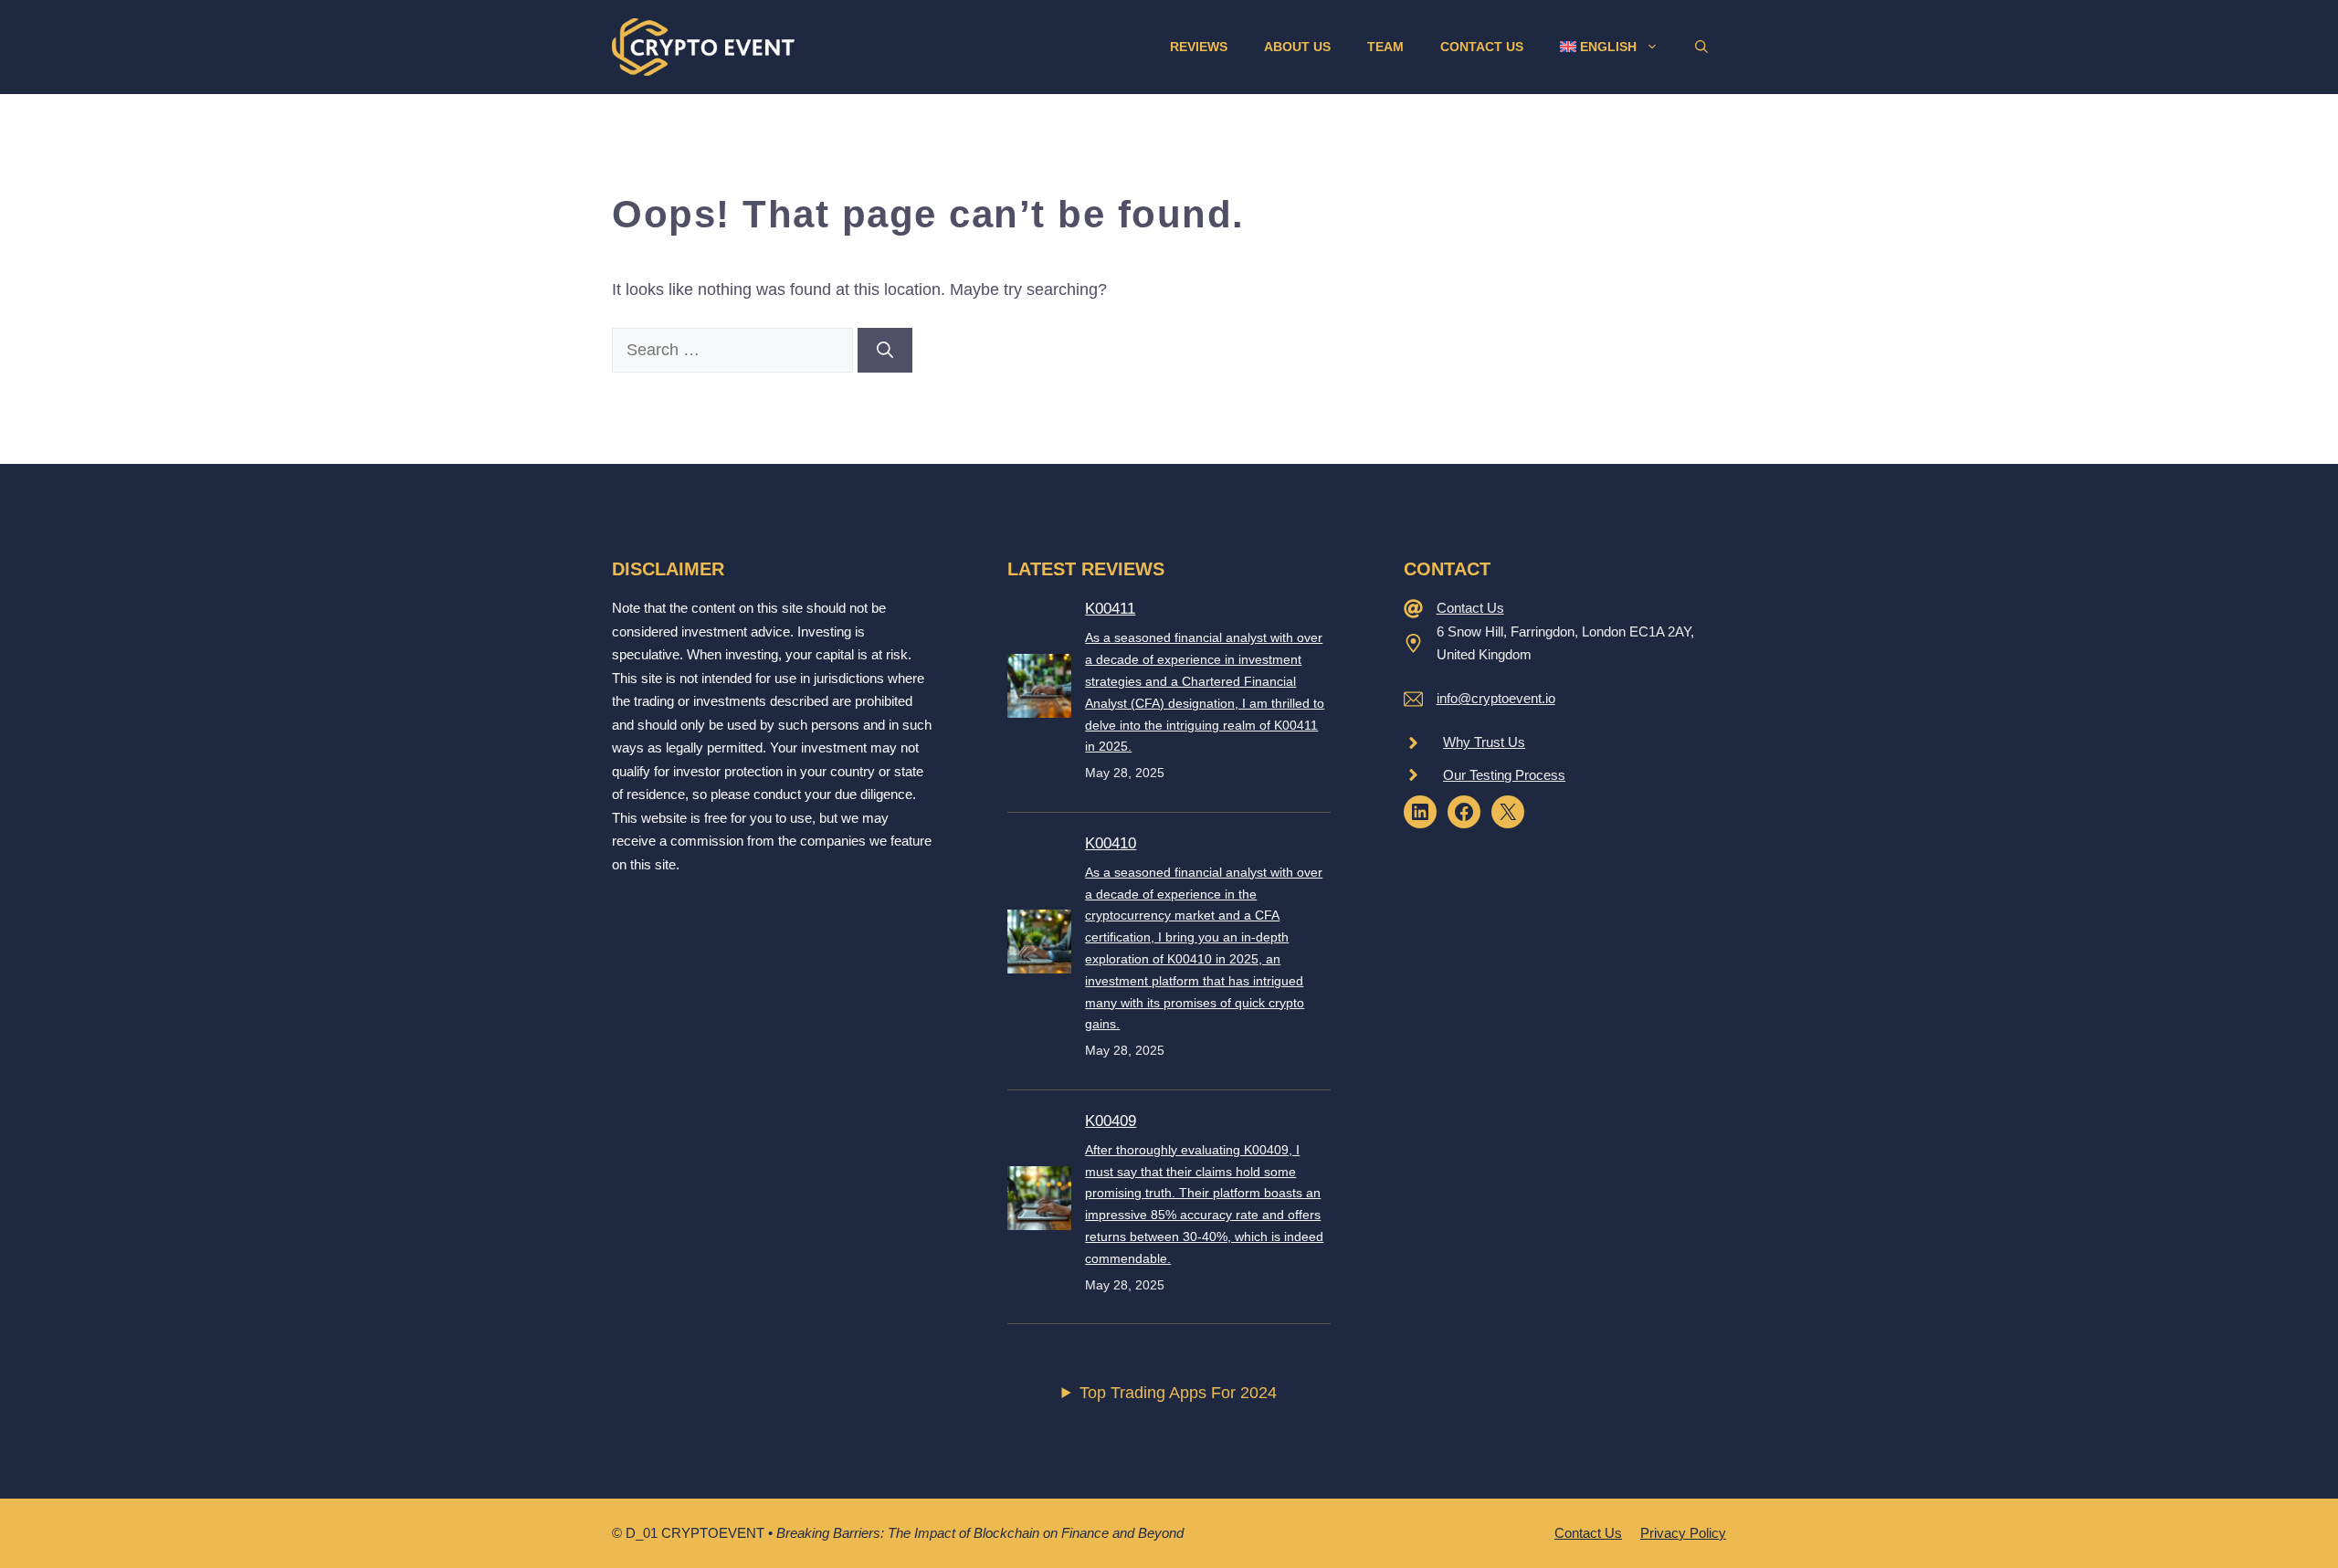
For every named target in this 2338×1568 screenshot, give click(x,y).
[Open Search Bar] (1701, 47)
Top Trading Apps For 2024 (1178, 1393)
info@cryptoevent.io (1496, 698)
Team (1385, 47)
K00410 (1111, 843)
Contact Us (1482, 47)
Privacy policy (1683, 1533)
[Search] (885, 350)
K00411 (1110, 609)
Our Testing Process (1504, 775)
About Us (1297, 47)
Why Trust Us (1484, 742)
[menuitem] (1609, 47)
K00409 (1111, 1121)
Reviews (1199, 47)
